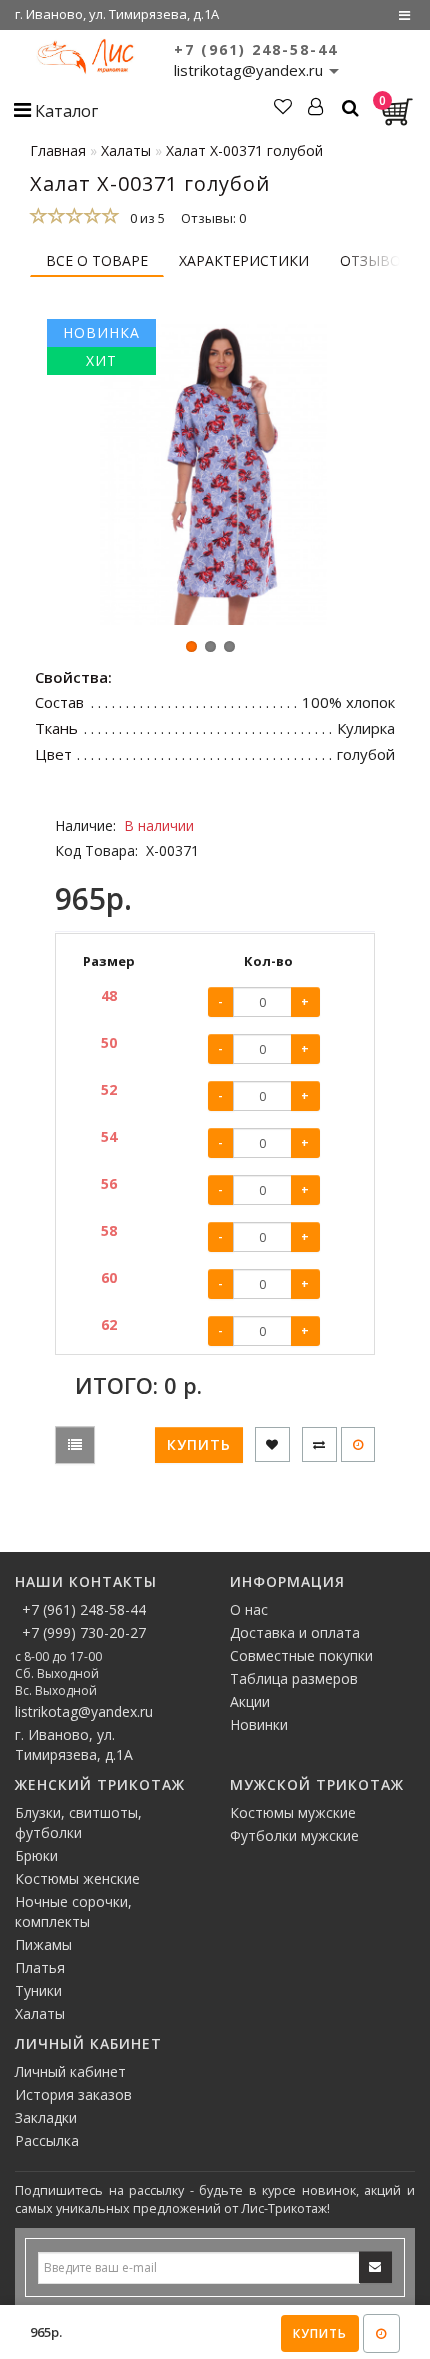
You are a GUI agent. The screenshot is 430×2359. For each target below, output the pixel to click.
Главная (58, 150)
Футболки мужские (294, 1835)
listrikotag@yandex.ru (84, 1711)
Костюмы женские (77, 1878)
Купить (320, 2333)
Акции (250, 1701)
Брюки (36, 1855)
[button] (191, 646)
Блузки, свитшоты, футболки (78, 1822)
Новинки (259, 1724)
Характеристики (244, 260)
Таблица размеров (294, 1678)
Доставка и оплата (295, 1632)
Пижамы (43, 1944)
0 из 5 (144, 218)
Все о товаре (97, 260)
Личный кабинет (70, 2071)
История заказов (73, 2094)
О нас (249, 1609)
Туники (38, 1990)
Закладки (46, 2117)
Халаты (40, 2013)
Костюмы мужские (293, 1812)
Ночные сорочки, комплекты (73, 1911)
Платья (40, 1967)
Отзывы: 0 (213, 218)
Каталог (64, 111)
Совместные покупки (301, 1655)
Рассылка (47, 2140)
